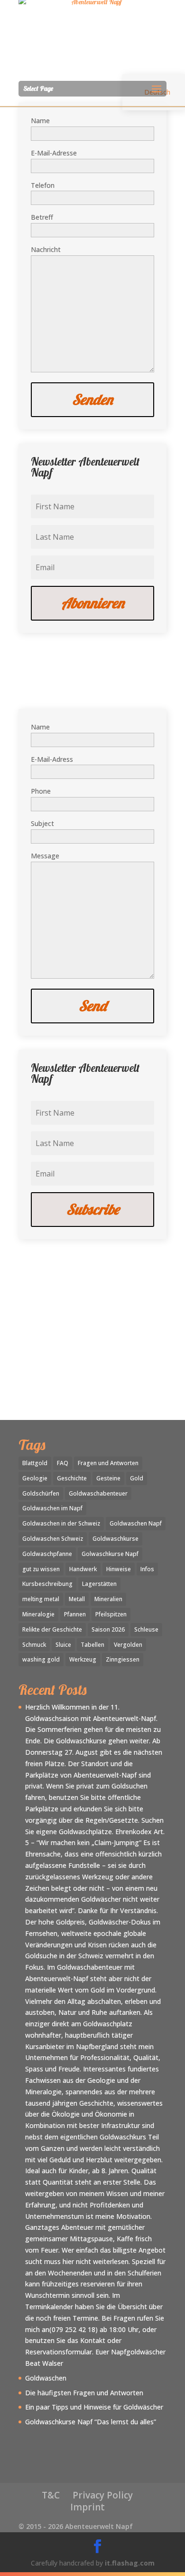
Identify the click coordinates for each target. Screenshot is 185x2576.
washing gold (41, 1659)
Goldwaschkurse (116, 1539)
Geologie (35, 1478)
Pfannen (75, 1614)
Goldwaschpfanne (47, 1554)
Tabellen (92, 1645)
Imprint (88, 2507)
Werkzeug (83, 1659)
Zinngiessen (123, 1659)
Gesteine (108, 1478)
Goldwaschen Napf (136, 1523)
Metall (77, 1599)
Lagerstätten (99, 1584)
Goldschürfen (41, 1493)
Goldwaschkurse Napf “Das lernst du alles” (91, 2422)
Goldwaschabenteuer (98, 1493)
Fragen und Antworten (108, 1463)
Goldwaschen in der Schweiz (61, 1523)
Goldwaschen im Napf (52, 1508)
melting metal (41, 1599)
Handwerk (83, 1569)
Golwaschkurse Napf (110, 1554)
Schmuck (34, 1645)
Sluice (63, 1645)
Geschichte (72, 1478)
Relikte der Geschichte (52, 1629)
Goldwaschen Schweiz (53, 1539)
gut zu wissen (41, 1569)
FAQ (63, 1463)
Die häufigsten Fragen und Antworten (84, 2393)
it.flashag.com (130, 2563)
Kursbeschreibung (47, 1584)
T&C (51, 2495)
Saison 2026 (108, 1629)
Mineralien (108, 1599)
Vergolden (128, 1645)
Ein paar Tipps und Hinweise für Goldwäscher (94, 2407)
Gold (137, 1478)
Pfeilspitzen (111, 1614)
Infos (147, 1569)
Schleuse (146, 1629)
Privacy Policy (103, 2495)
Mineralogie (38, 1614)
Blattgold (35, 1463)
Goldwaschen (46, 2378)
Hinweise (119, 1569)
